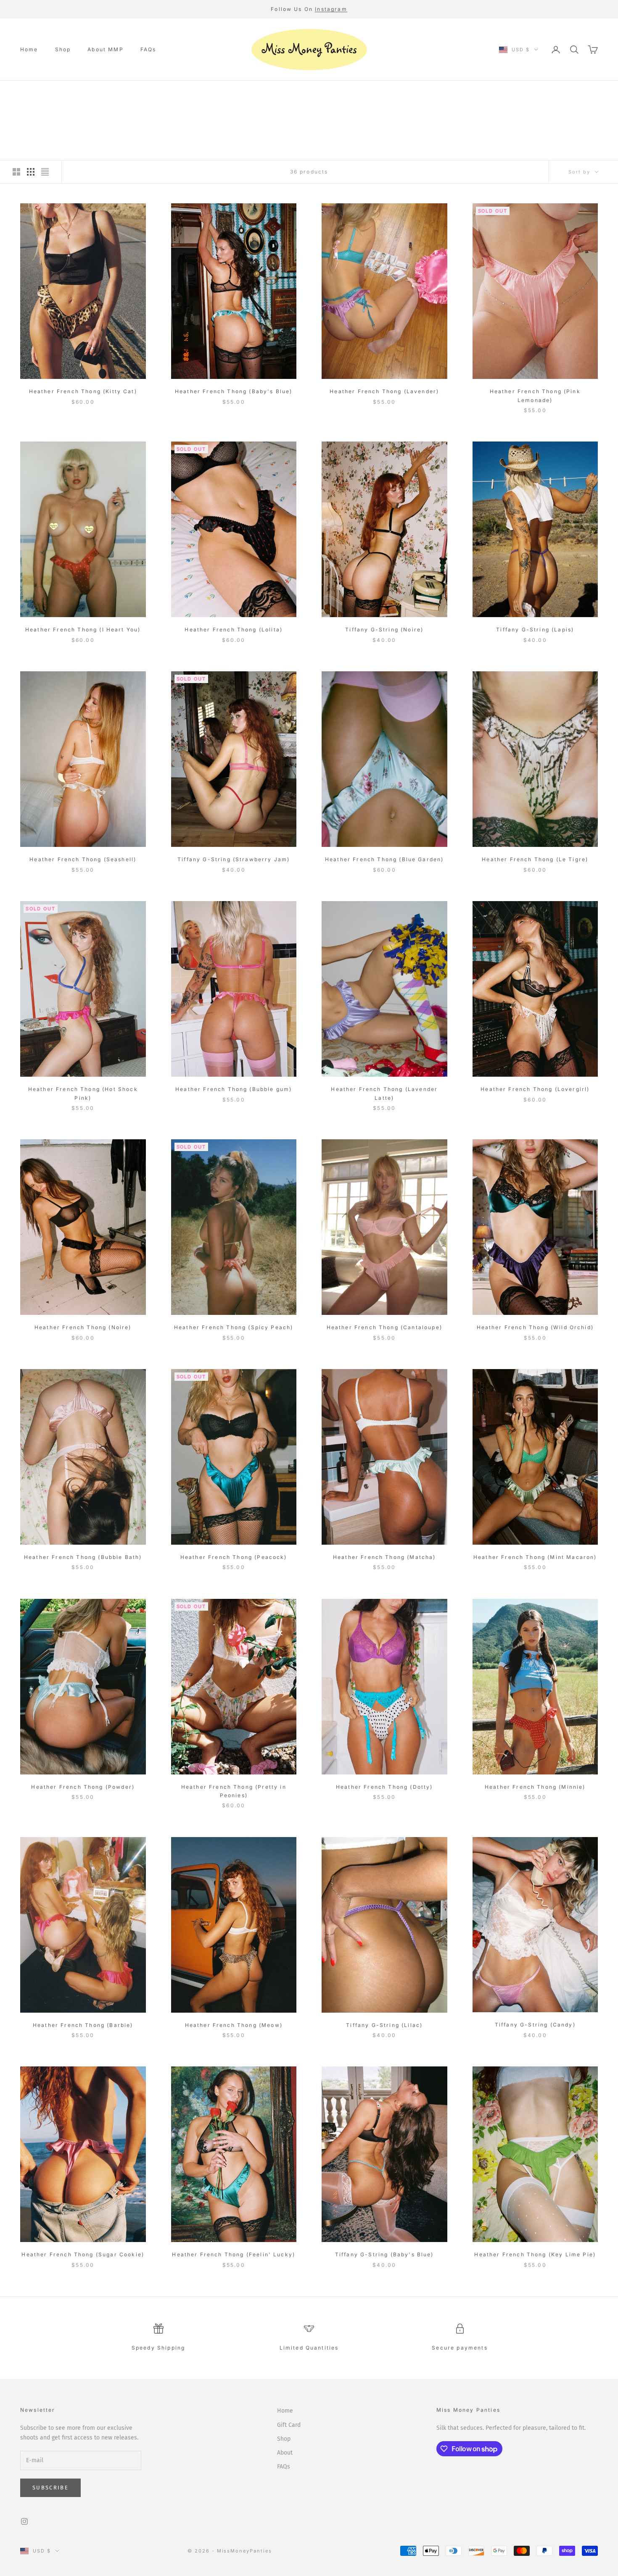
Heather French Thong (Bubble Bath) (83, 1557)
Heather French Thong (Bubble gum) (234, 1089)
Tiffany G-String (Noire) (384, 630)
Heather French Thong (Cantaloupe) (384, 1327)
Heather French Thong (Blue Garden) (384, 859)
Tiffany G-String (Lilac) (384, 2025)
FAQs (148, 49)
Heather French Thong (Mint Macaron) (535, 1557)
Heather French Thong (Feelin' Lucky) (234, 2254)
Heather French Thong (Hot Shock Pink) (83, 1093)
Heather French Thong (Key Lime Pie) (535, 2254)
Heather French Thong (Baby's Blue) (234, 391)
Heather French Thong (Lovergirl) (535, 1089)
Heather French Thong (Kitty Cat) (83, 391)
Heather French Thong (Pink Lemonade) (535, 396)
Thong (76, 92)
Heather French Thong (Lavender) (384, 391)
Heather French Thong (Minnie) (535, 1787)
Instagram (331, 9)
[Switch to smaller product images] (31, 172)
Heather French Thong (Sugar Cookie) (83, 2254)
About (285, 2453)
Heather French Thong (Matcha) (384, 1557)
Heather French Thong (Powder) (83, 1787)
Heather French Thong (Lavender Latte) (384, 1093)
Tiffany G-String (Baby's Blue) (384, 2254)
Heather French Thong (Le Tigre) (535, 859)
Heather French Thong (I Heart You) (83, 630)
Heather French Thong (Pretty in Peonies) (234, 1791)
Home (29, 49)
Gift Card (289, 2425)
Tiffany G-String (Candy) (535, 2025)
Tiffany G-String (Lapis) (535, 630)
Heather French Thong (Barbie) (83, 2025)
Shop (63, 49)
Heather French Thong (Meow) (234, 2025)
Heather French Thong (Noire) (83, 1327)
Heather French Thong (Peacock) (234, 1557)
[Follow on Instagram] (24, 2521)
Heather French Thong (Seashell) (83, 859)
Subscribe (50, 2488)
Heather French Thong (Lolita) (234, 630)
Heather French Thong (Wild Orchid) (535, 1327)
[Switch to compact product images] (45, 172)
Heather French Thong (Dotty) (384, 1787)
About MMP (105, 49)
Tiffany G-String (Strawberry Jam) (234, 859)
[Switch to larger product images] (16, 172)
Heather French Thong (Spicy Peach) (234, 1327)
